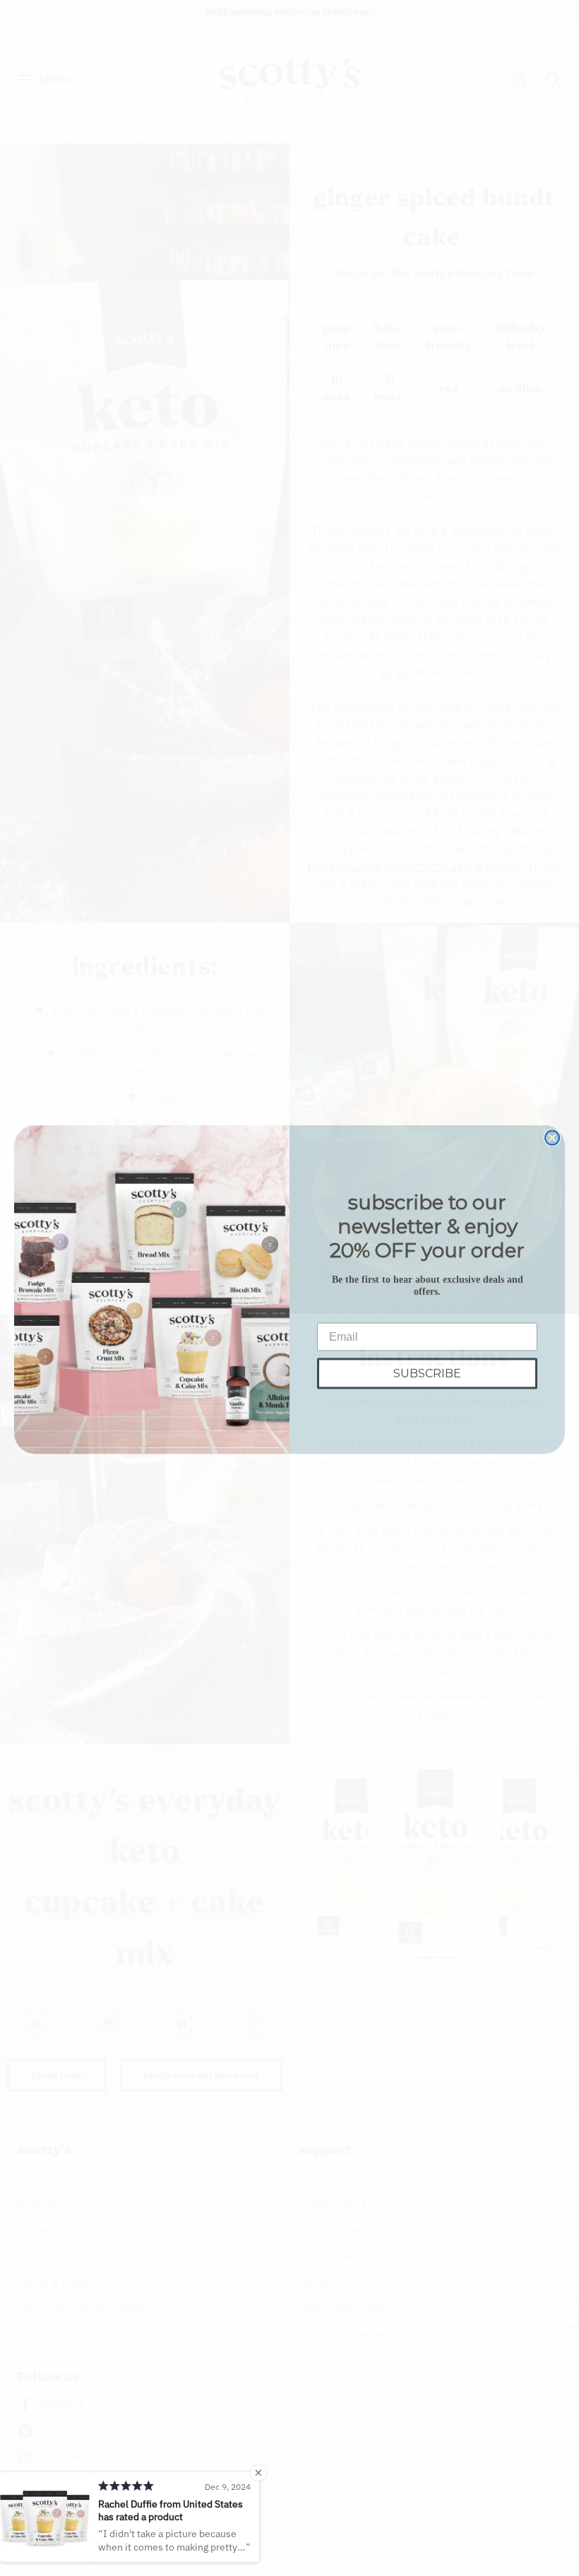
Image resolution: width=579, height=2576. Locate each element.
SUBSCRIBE (427, 1372)
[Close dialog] (552, 1137)
